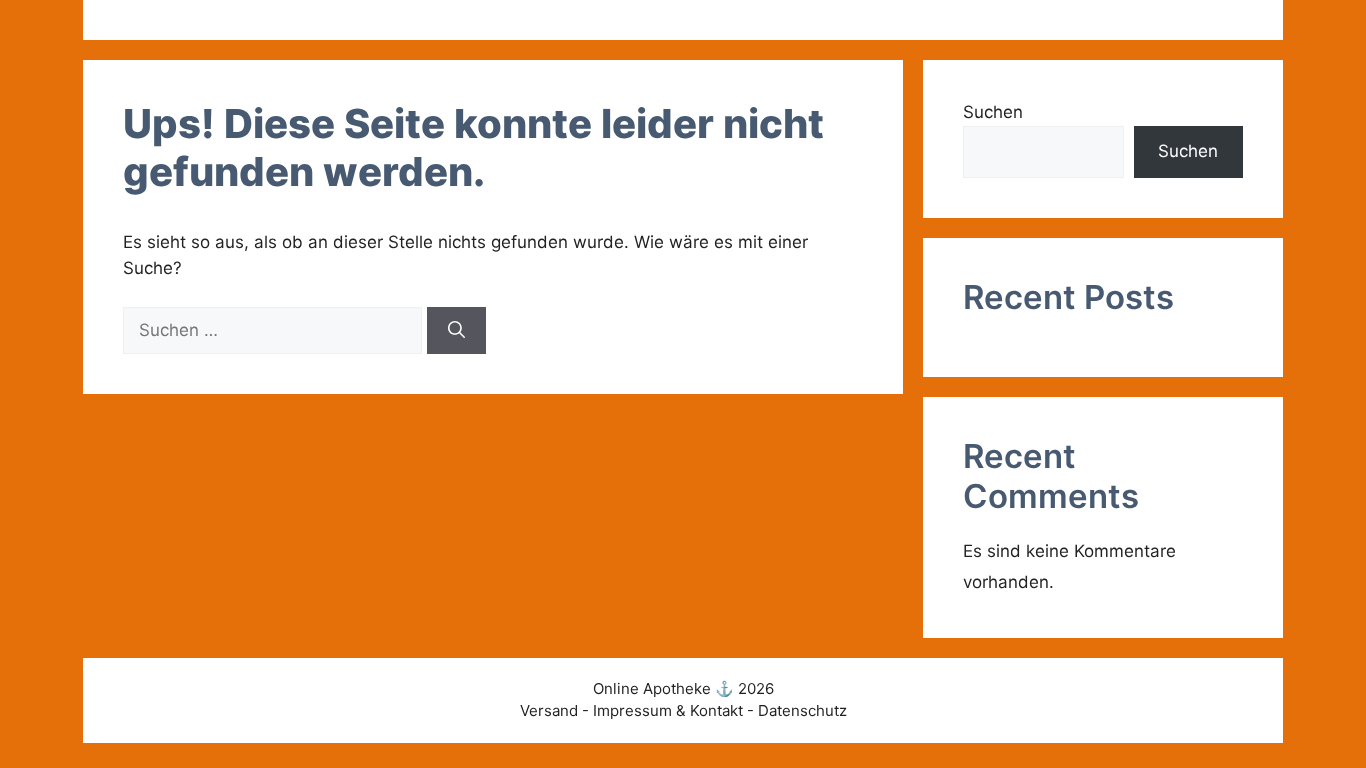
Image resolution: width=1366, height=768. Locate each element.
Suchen (993, 112)
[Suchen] (456, 331)
